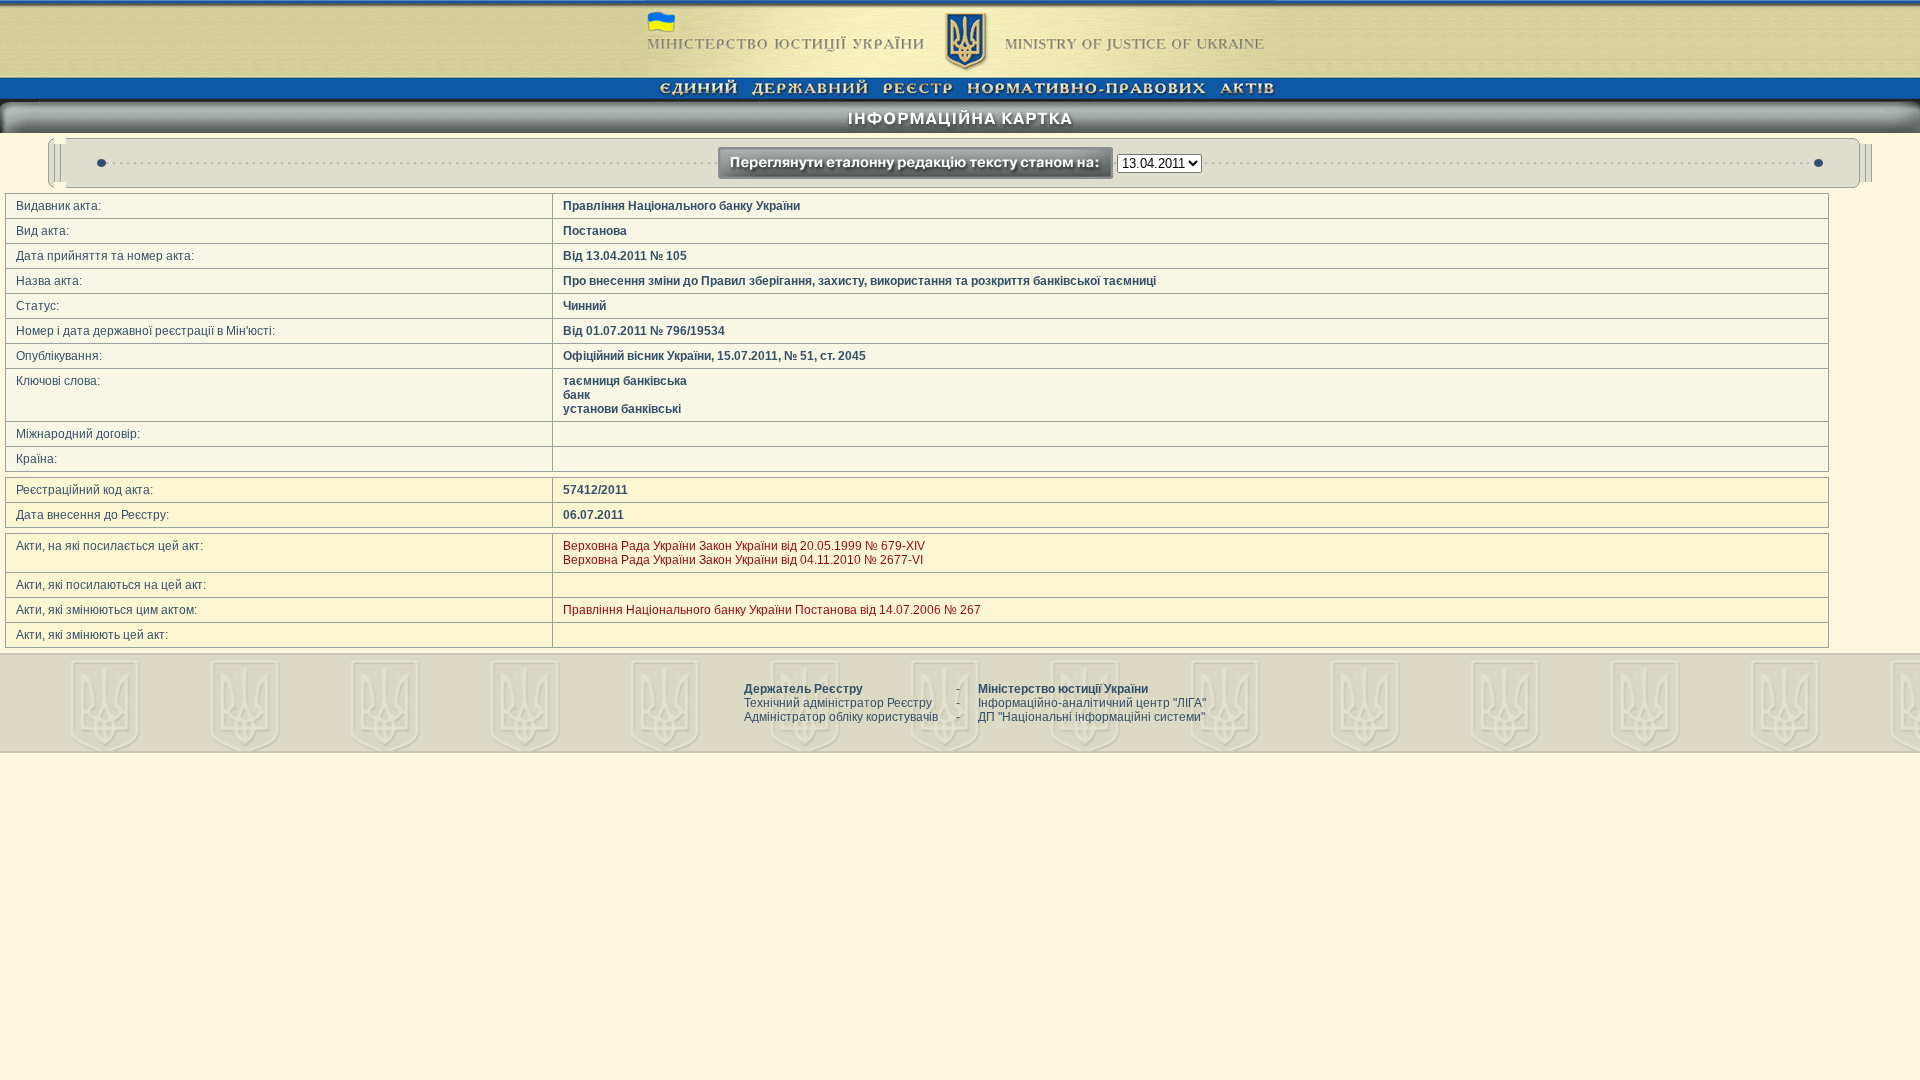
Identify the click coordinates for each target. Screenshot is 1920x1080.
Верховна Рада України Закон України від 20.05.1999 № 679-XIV (744, 546)
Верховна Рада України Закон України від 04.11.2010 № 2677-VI (743, 560)
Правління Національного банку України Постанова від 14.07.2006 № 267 (772, 610)
